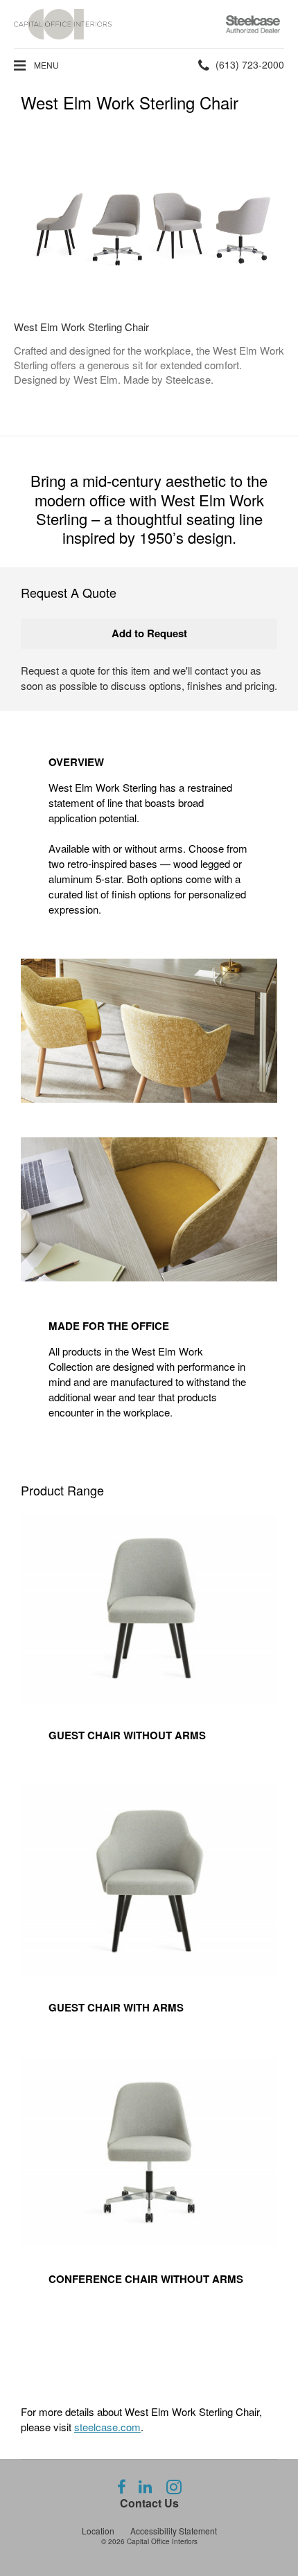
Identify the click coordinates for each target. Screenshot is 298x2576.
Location (98, 2531)
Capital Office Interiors (162, 2541)
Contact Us (149, 2503)
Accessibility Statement (174, 2531)
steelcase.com (107, 2427)
